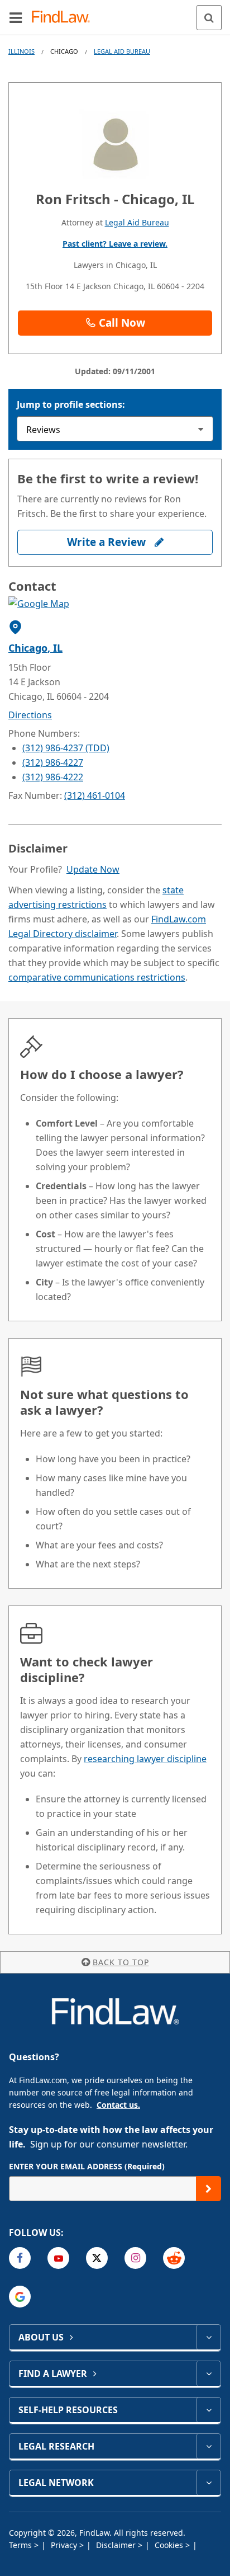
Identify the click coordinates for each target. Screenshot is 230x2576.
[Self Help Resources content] (209, 2410)
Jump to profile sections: (71, 404)
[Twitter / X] (97, 2258)
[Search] (209, 18)
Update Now (93, 869)
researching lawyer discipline (145, 1759)
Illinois (21, 51)
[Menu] (16, 17)
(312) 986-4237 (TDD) (66, 748)
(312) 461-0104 (95, 795)
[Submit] (209, 2189)
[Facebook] (20, 2258)
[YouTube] (58, 2258)
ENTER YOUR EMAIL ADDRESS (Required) (87, 2166)
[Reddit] (174, 2258)
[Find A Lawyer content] (209, 2374)
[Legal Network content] (209, 2483)
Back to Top (121, 1962)
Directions (30, 715)
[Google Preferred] (20, 2297)
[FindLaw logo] (64, 18)
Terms (21, 2545)
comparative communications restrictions (97, 977)
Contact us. (118, 2105)
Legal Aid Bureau (122, 51)
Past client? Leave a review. (115, 244)
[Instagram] (135, 2258)
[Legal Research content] (209, 2446)
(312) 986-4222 (53, 777)
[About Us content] (209, 2337)
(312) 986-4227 (53, 762)
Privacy (65, 2545)
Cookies (170, 2545)
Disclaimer (117, 2545)
